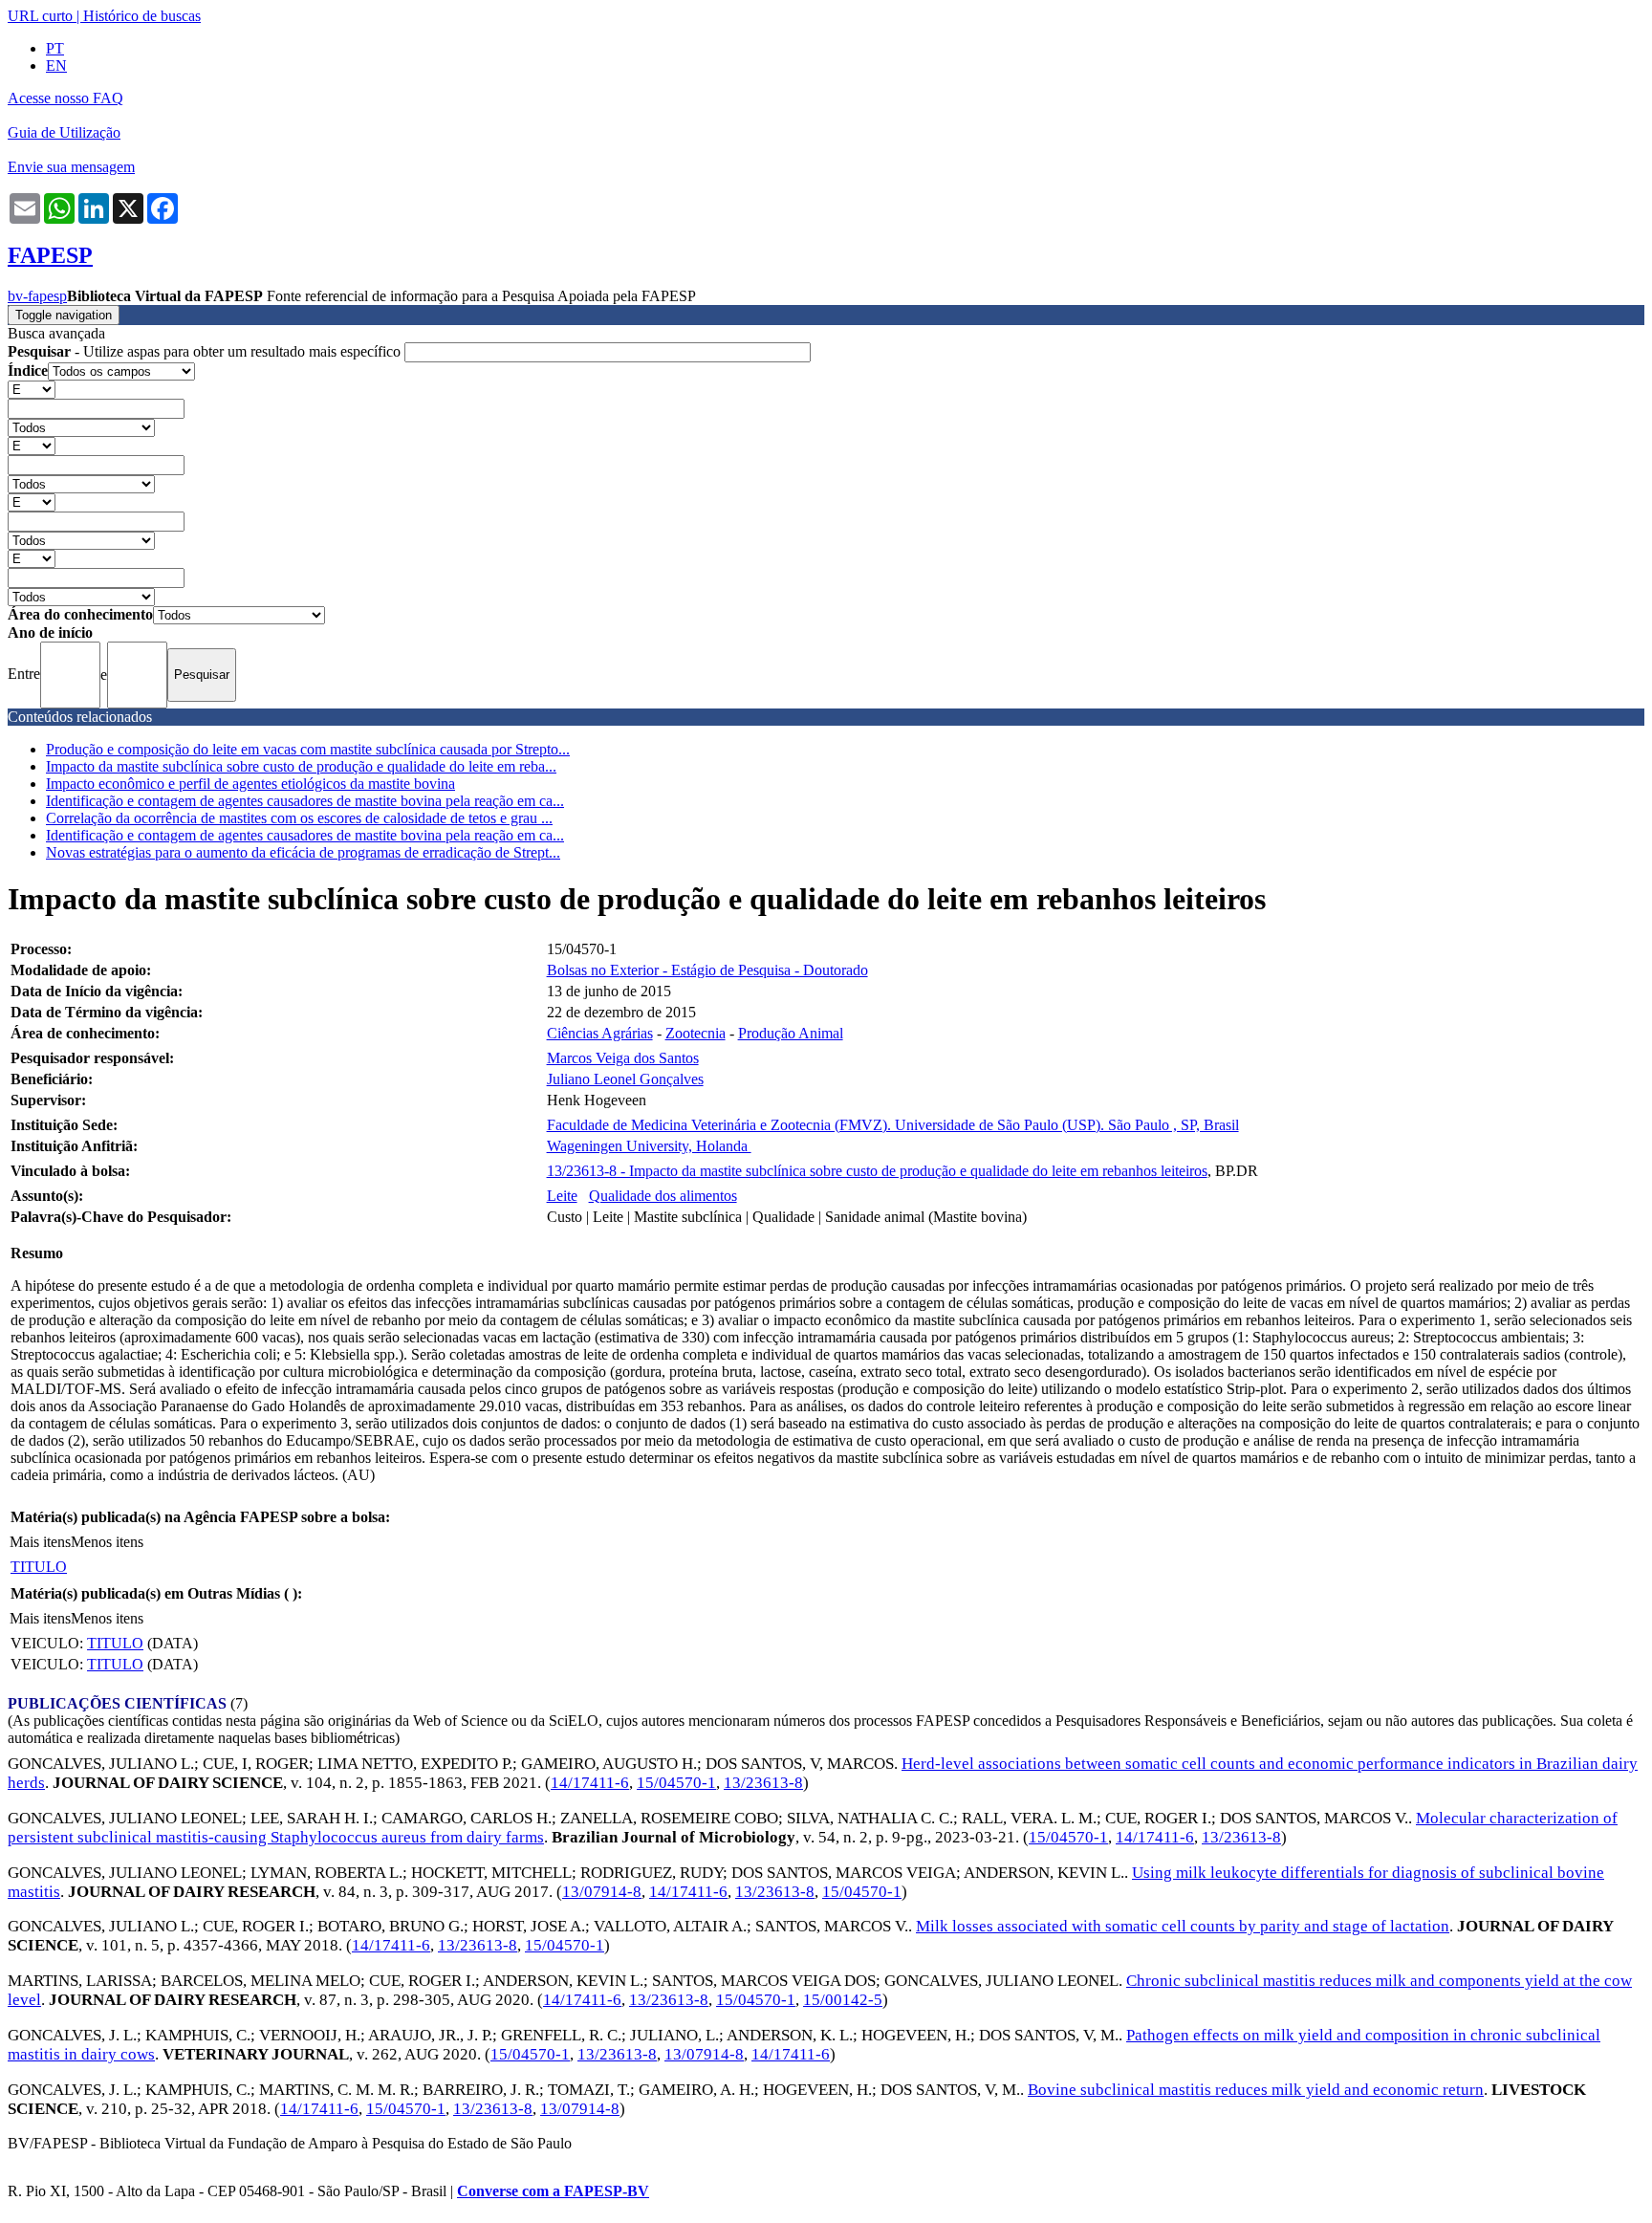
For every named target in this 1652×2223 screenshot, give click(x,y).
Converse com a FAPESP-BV (553, 2191)
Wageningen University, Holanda (649, 1146)
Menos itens (107, 1542)
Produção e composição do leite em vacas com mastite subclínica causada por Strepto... (308, 749)
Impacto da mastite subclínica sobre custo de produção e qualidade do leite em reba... (301, 766)
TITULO (39, 1567)
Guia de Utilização (64, 132)
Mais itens (40, 1542)
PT (55, 48)
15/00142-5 (843, 2000)
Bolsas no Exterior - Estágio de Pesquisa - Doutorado (707, 970)
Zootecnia (696, 1033)
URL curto (40, 16)
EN (56, 65)
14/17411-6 (590, 1783)
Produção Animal (791, 1033)
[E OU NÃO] (32, 389)
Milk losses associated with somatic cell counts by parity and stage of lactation (1183, 1926)
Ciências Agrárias (600, 1033)
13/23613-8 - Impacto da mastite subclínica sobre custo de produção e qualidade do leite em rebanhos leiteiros (877, 1171)
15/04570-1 (676, 1783)
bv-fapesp (37, 296)
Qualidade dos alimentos (663, 1196)
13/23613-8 (763, 1783)
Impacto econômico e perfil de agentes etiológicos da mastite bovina (250, 784)
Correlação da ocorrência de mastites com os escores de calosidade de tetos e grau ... (299, 818)
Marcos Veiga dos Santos (623, 1058)
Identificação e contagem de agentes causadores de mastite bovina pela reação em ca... (305, 801)
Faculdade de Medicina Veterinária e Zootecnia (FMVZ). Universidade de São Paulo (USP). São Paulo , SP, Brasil (893, 1125)
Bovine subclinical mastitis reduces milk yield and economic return (1256, 2090)
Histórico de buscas (142, 16)
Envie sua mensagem (71, 167)
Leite (562, 1196)
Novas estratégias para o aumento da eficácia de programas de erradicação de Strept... (303, 852)
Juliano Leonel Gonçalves (625, 1079)
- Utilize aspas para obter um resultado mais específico (206, 351)
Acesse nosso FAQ (65, 98)
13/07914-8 (602, 1892)
